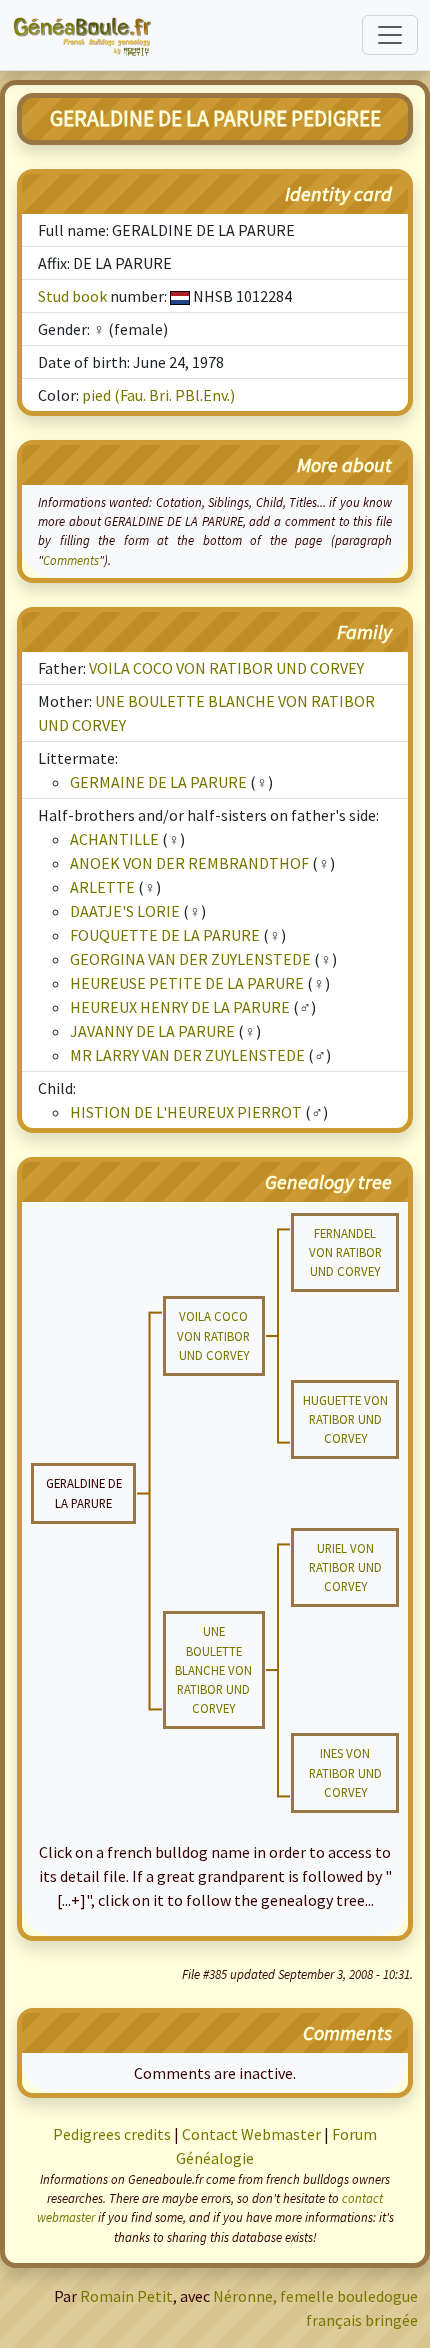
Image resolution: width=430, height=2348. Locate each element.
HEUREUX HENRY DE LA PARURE (180, 1007)
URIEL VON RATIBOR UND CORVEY (345, 1567)
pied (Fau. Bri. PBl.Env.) (158, 395)
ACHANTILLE (114, 839)
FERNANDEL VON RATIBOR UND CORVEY (345, 1252)
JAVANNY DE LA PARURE (152, 1031)
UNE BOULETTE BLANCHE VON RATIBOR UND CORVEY (213, 1669)
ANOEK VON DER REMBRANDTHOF (189, 863)
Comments (71, 560)
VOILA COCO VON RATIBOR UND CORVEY (226, 668)
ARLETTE (102, 887)
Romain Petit (126, 2296)
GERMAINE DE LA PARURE (158, 782)
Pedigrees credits (112, 2134)
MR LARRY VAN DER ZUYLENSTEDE (187, 1055)
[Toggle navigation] (390, 35)
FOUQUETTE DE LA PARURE (165, 935)
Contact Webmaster (251, 2134)
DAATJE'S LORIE (125, 911)
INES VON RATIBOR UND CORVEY (345, 1772)
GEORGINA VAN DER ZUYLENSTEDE (190, 959)
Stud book (72, 296)
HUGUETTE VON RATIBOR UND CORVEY (345, 1419)
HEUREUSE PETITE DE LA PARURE (187, 983)
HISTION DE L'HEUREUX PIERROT (186, 1112)
